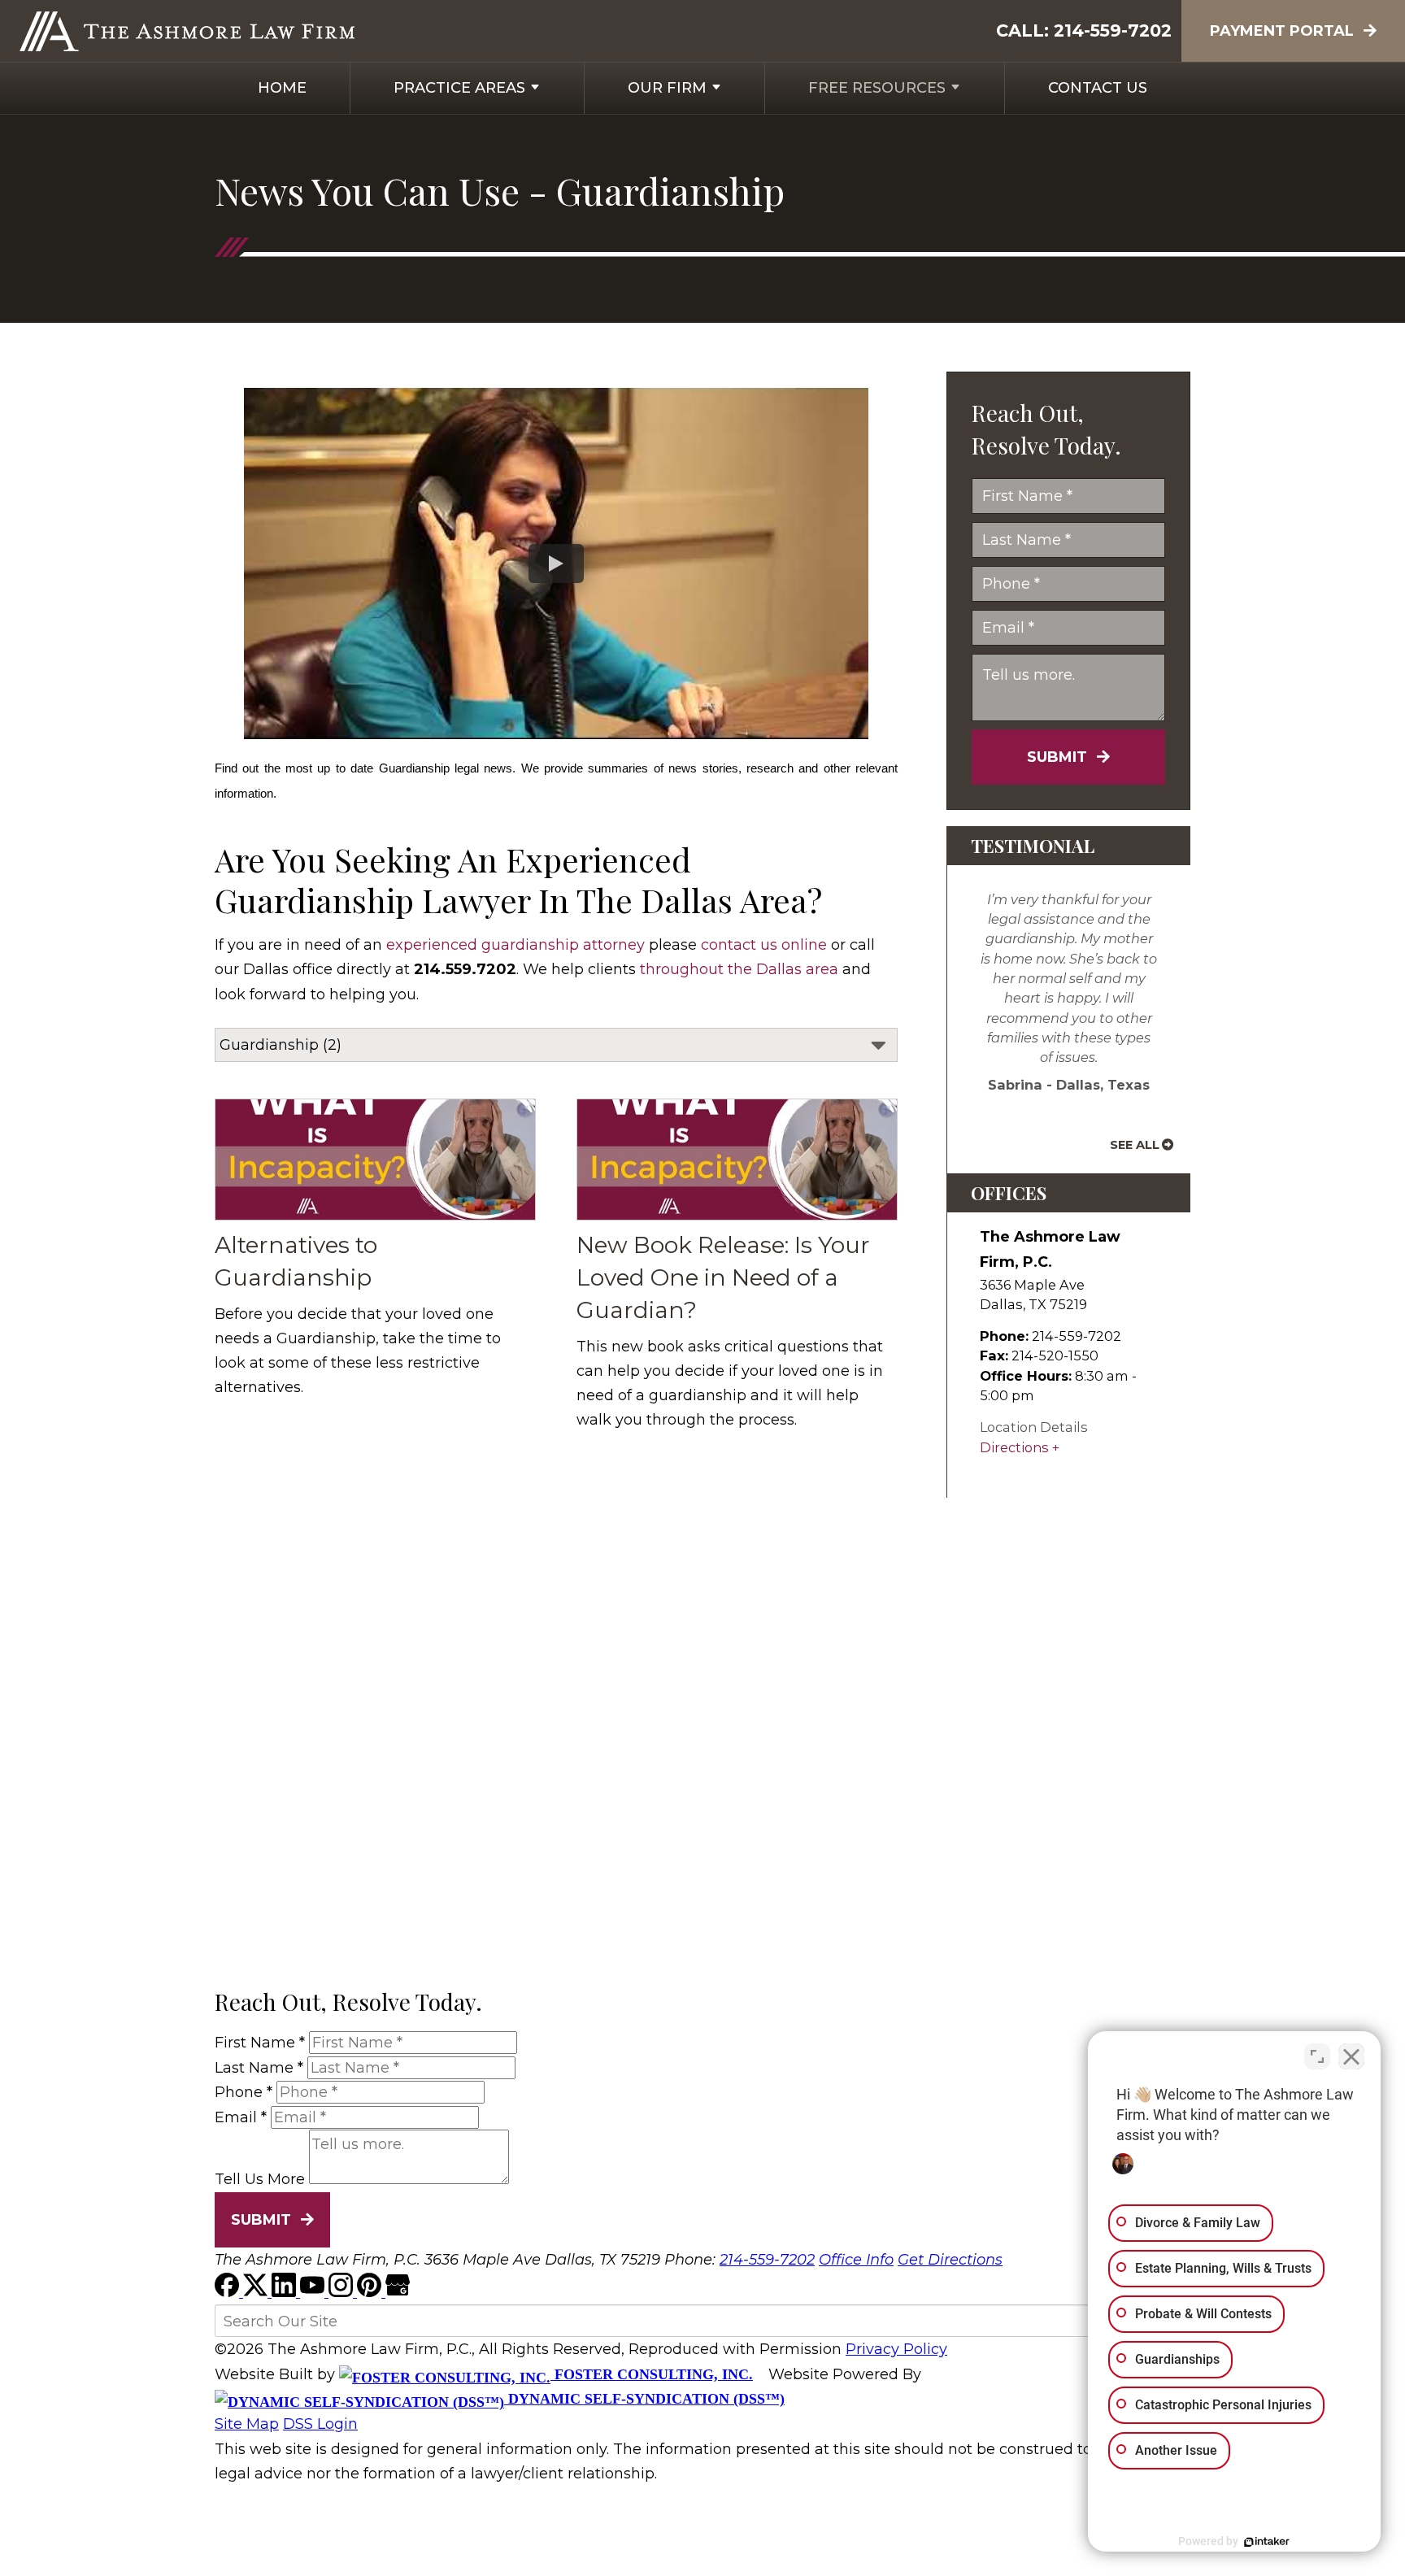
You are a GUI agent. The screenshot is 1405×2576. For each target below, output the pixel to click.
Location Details (1034, 1427)
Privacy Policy (896, 2349)
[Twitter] (257, 2292)
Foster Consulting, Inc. (652, 2374)
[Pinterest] (371, 2292)
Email (241, 2117)
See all (1135, 1145)
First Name (260, 2043)
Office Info (856, 2260)
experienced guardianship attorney (515, 945)
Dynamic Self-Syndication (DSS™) (644, 2399)
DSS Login (320, 2424)
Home (282, 88)
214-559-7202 (1113, 30)
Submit (1057, 757)
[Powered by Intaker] (1267, 2542)
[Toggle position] (1317, 2056)
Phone (244, 2092)
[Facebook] (229, 2292)
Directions (1014, 1447)
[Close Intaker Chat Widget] (1351, 2056)
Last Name (259, 2068)
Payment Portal (1282, 31)
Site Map (247, 2424)
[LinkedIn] (286, 2292)
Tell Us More (260, 2179)
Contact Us (1098, 88)
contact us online (764, 945)
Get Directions (950, 2260)
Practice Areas (459, 88)
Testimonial (1033, 846)
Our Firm (667, 88)
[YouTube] (314, 2292)
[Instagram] (343, 2292)
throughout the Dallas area (739, 969)
